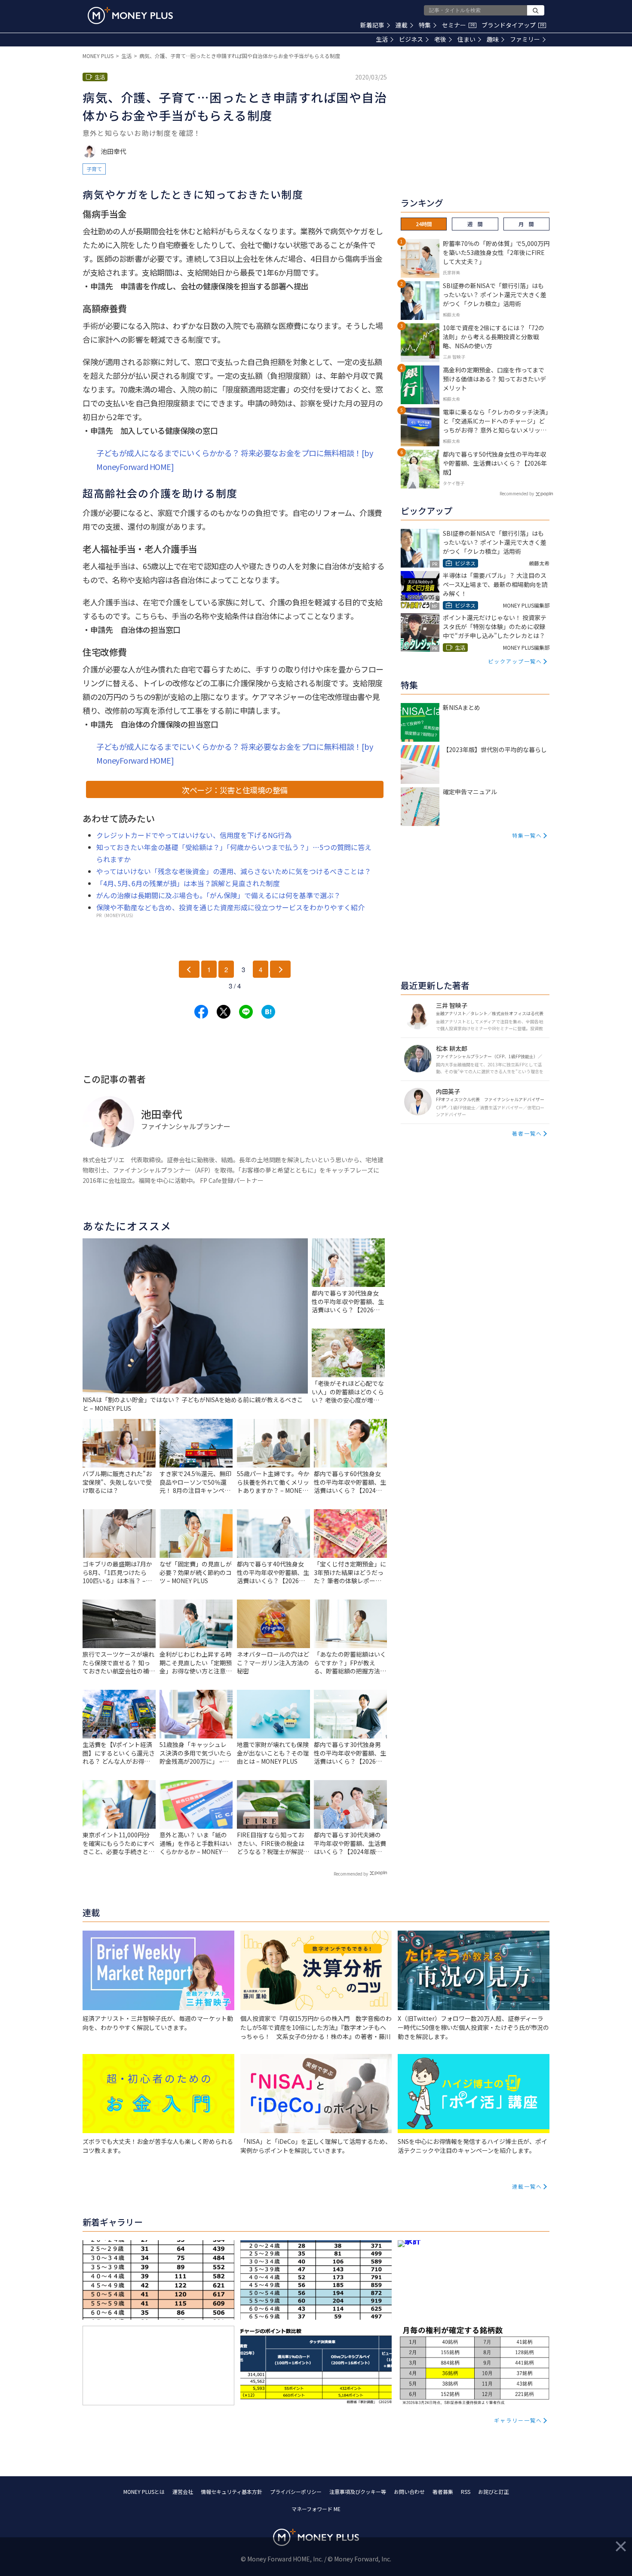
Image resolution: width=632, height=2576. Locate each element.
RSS (466, 2492)
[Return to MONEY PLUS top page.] (130, 15)
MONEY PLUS (98, 56)
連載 (402, 25)
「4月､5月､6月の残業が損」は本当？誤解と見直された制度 (188, 883)
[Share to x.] (224, 1012)
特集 (425, 25)
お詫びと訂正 (494, 2492)
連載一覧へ (527, 2186)
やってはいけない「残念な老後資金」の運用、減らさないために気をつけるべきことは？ (234, 871)
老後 (440, 39)
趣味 (493, 39)
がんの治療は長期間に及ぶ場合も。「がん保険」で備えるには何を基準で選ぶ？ (218, 895)
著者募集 (443, 2492)
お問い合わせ (409, 2492)
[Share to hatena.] (268, 1012)
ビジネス (411, 39)
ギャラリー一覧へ (518, 2420)
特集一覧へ (527, 835)
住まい (466, 39)
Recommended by (351, 1874)
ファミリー (525, 39)
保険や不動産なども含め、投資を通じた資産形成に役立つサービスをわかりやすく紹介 (230, 907)
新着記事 (372, 25)
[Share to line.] (246, 1012)
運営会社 (183, 2492)
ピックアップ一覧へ (515, 661)
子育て (94, 169)
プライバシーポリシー (296, 2492)
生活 (382, 39)
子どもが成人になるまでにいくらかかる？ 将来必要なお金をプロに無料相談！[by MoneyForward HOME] (235, 460)
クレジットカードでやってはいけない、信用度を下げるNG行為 (194, 835)
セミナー (458, 25)
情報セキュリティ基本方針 (232, 2492)
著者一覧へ (527, 1133)
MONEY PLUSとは (144, 2492)
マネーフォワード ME (316, 2509)
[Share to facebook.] (201, 1012)
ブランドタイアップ (513, 25)
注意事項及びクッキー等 (358, 2492)
